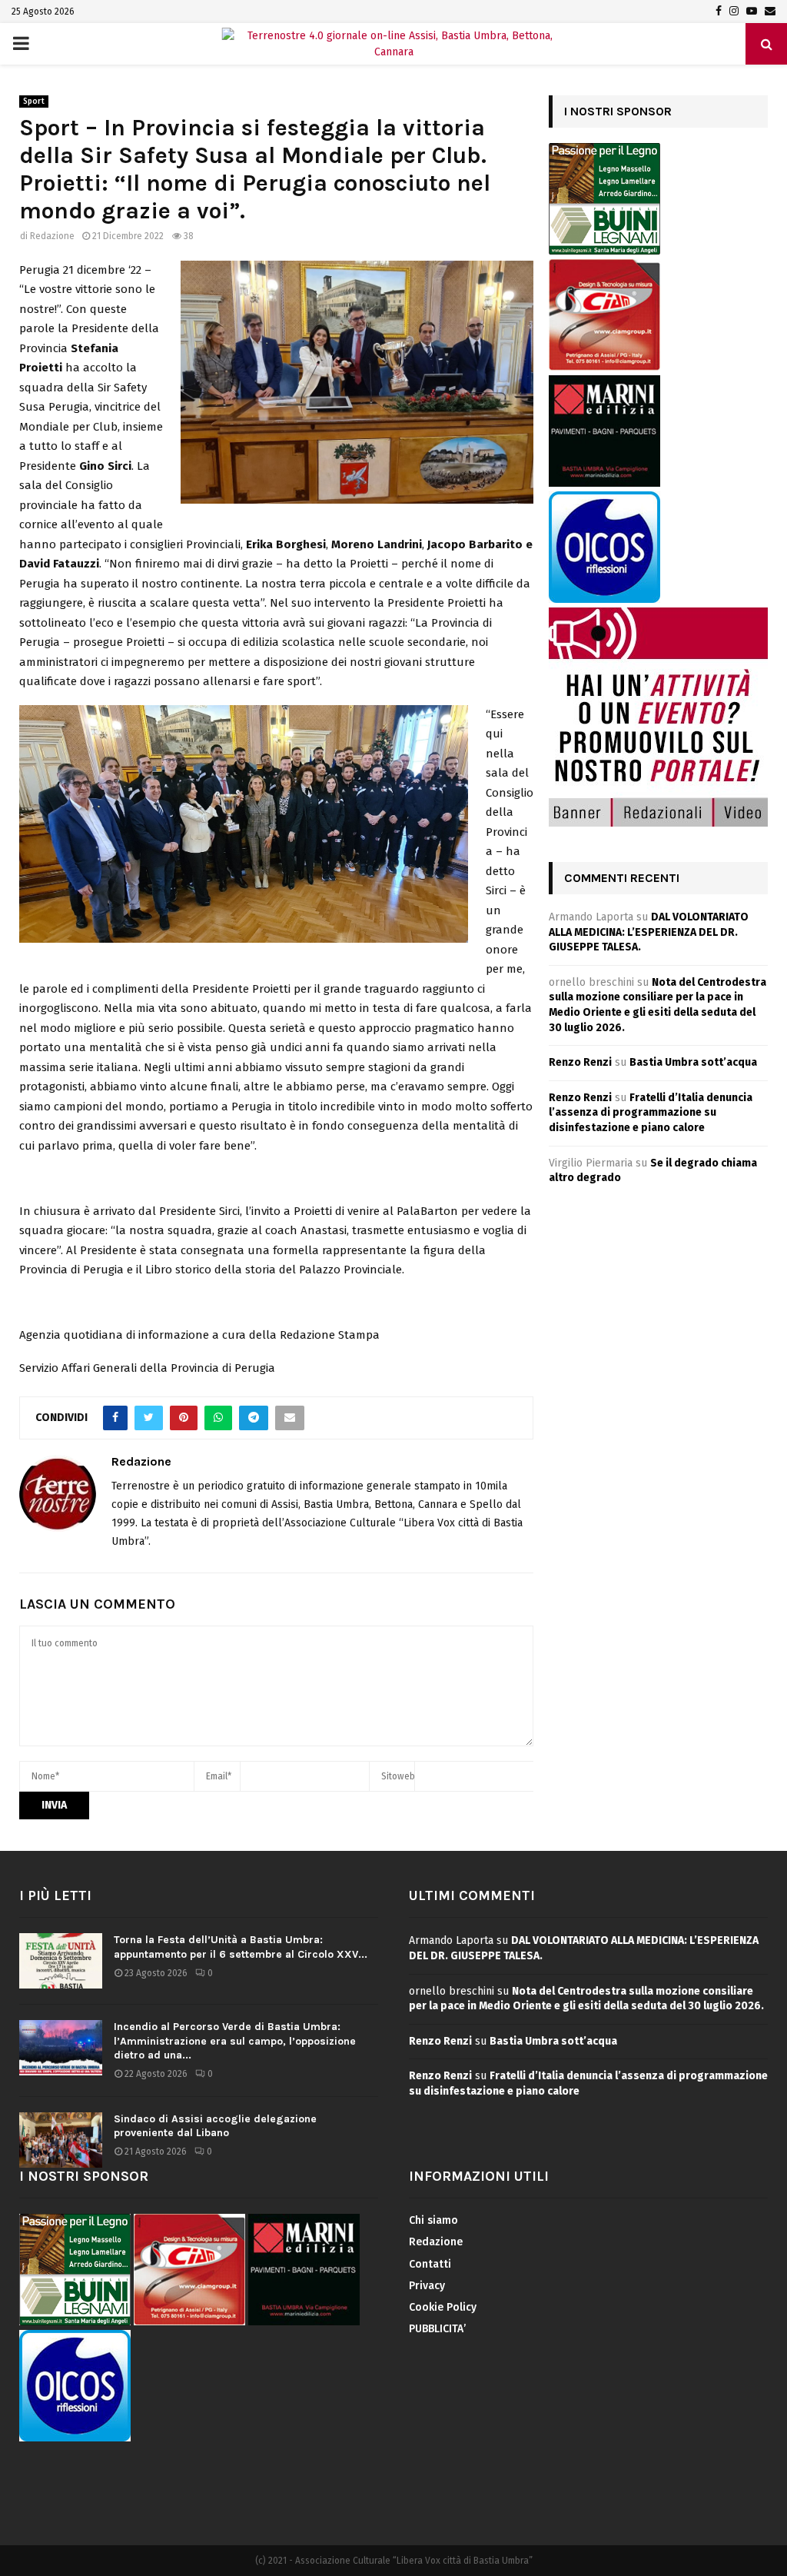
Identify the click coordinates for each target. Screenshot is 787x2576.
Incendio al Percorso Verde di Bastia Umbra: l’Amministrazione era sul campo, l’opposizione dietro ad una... (235, 2040)
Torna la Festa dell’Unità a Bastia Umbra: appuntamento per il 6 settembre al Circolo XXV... (241, 1947)
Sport (34, 102)
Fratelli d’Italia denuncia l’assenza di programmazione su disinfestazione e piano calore (651, 1113)
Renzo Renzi (580, 1062)
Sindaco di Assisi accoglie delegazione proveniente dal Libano (215, 2126)
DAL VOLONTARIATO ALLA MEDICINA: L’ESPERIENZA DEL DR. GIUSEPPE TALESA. (649, 932)
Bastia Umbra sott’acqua (693, 1062)
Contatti (430, 2264)
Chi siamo (433, 2220)
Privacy (427, 2286)
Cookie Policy (443, 2307)
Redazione (52, 236)
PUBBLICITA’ (437, 2329)
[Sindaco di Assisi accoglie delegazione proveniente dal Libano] (61, 2140)
